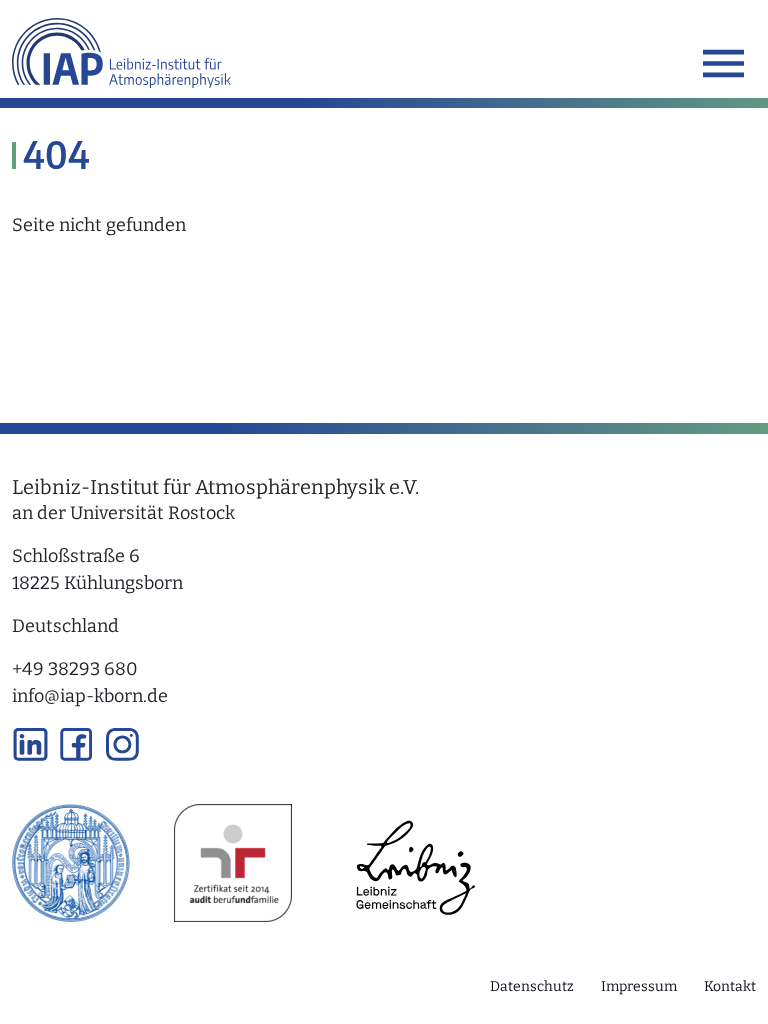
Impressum (639, 986)
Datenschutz (532, 986)
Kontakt (730, 986)
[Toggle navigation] (723, 63)
